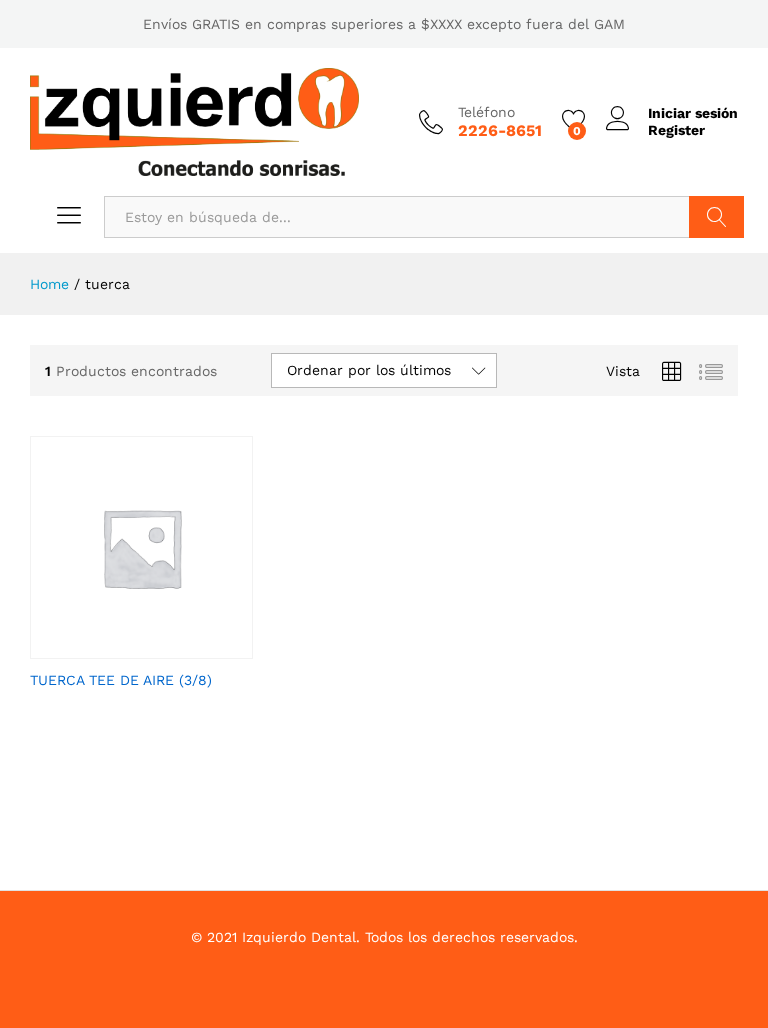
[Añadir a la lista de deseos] (161, 647)
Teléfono (486, 112)
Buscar (716, 217)
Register (676, 130)
